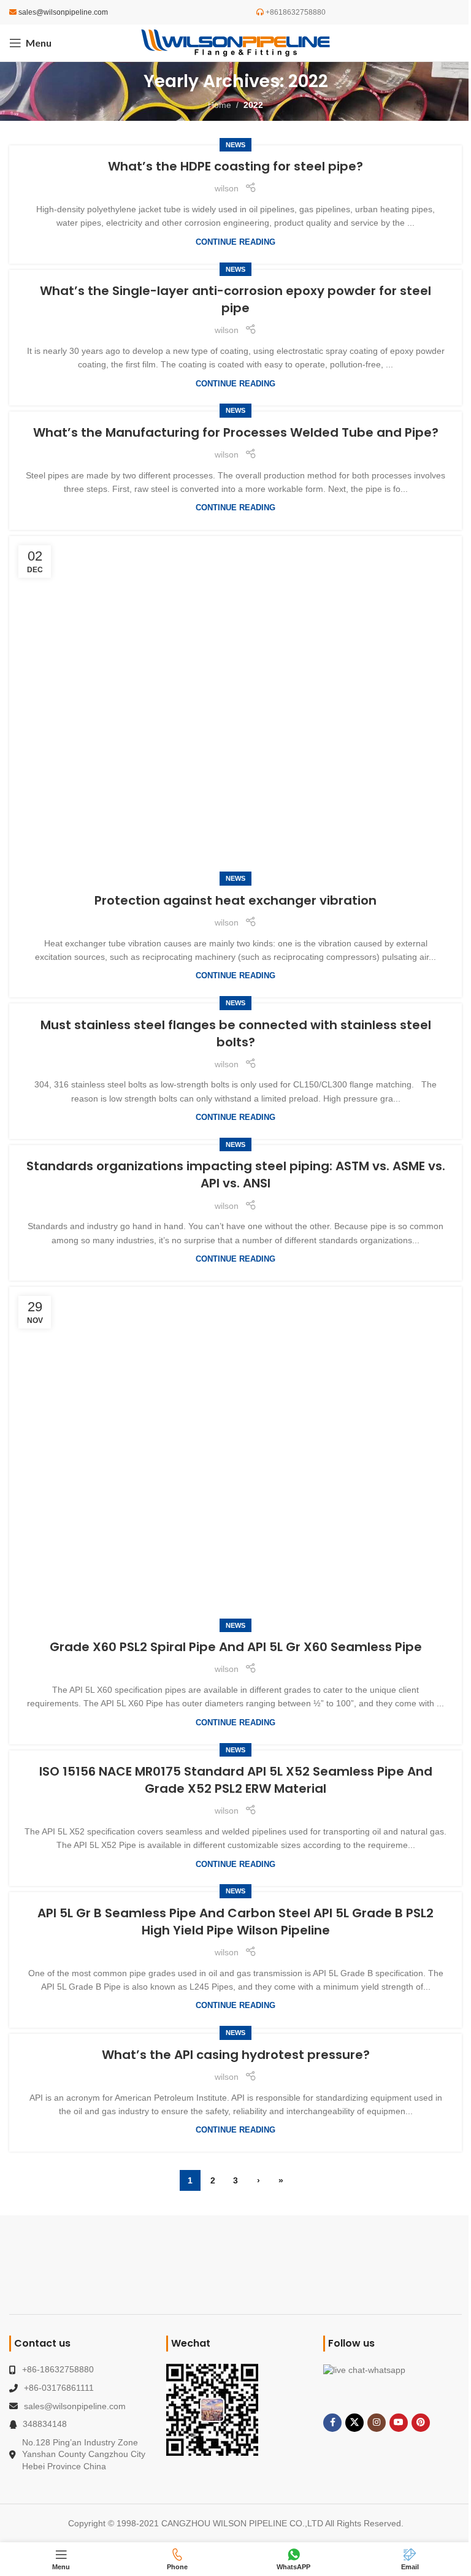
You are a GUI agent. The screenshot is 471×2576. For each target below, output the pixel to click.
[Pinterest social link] (421, 2423)
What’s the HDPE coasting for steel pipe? (235, 166)
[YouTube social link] (399, 2423)
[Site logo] (235, 42)
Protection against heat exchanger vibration (235, 900)
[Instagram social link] (377, 2423)
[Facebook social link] (332, 2423)
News (235, 145)
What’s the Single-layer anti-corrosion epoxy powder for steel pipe (235, 299)
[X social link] (354, 2423)
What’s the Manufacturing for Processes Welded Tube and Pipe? (236, 432)
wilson (227, 188)
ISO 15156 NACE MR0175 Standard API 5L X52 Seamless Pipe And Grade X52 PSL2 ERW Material (236, 1780)
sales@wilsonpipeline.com (63, 12)
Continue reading (235, 242)
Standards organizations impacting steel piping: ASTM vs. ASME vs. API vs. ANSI (236, 1175)
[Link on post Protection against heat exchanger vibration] (235, 708)
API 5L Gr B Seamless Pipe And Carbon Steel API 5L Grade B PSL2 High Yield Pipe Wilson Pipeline (235, 1922)
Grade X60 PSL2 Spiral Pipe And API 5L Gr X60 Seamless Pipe (236, 1647)
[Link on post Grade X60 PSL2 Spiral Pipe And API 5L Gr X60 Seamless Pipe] (235, 1456)
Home (220, 105)
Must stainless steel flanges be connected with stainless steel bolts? (236, 1033)
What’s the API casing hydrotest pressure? (236, 2055)
